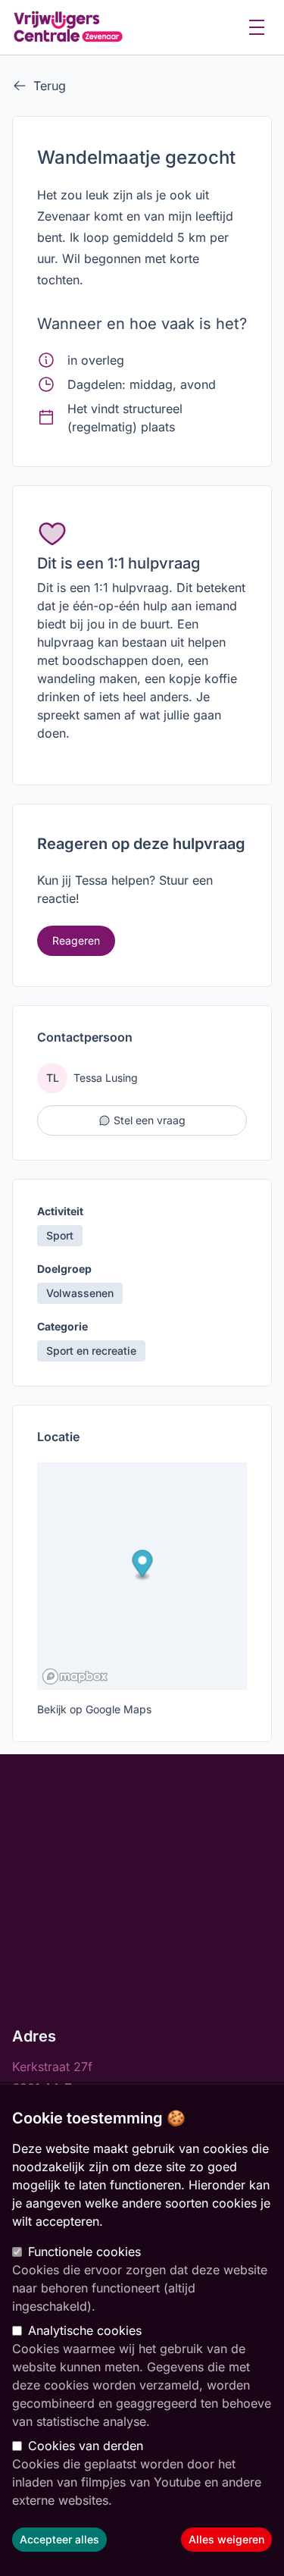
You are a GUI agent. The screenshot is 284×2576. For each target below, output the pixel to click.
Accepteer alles (59, 2539)
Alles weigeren (226, 2539)
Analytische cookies (85, 2330)
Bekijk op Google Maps (94, 1709)
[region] (142, 2330)
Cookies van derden (86, 2446)
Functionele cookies (84, 2252)
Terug (50, 86)
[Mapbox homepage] (75, 1677)
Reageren (76, 940)
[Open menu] (257, 27)
